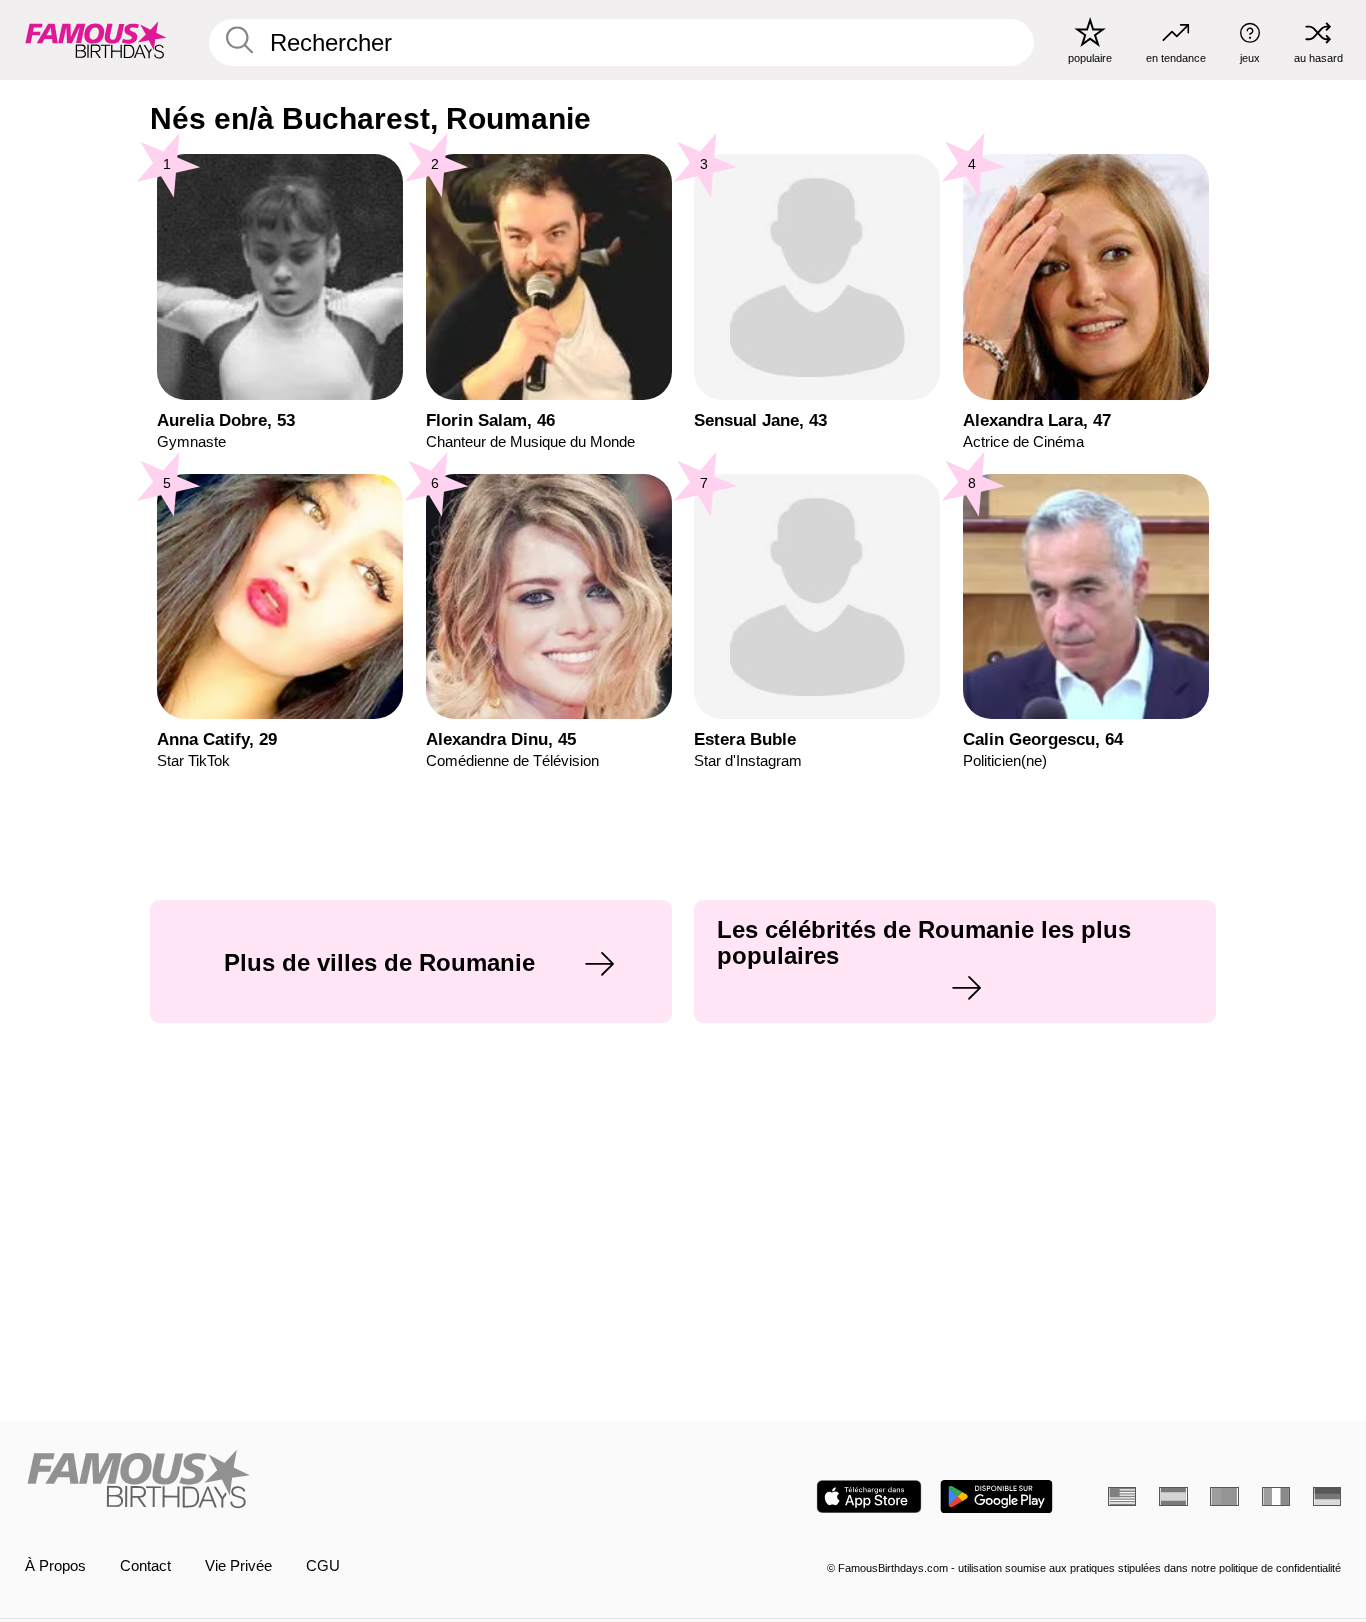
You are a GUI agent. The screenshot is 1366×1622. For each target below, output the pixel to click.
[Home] (348, 1481)
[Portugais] (1224, 1496)
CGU (323, 1566)
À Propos (55, 1566)
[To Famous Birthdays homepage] (96, 39)
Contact (145, 1566)
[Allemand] (1327, 1496)
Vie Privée (238, 1566)
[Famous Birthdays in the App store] (869, 1496)
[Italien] (1276, 1496)
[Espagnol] (1173, 1496)
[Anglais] (1122, 1496)
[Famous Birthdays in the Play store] (996, 1496)
